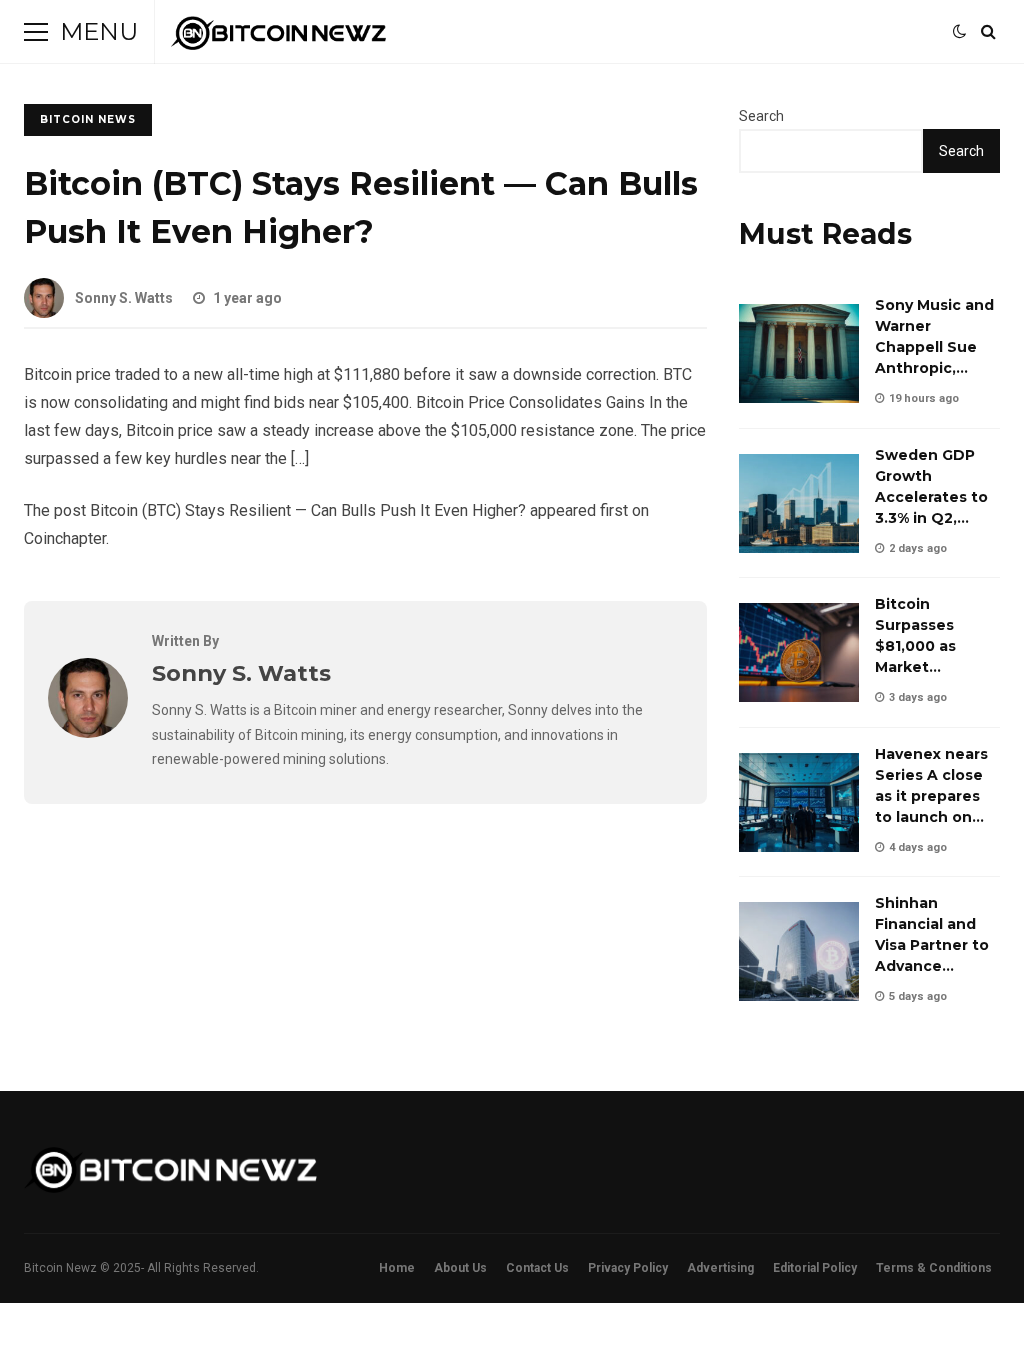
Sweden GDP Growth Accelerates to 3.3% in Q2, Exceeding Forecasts (799, 503)
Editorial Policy (815, 1268)
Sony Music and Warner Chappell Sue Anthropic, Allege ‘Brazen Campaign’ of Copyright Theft (799, 353)
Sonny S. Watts (124, 298)
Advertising (720, 1268)
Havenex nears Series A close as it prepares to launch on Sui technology (799, 802)
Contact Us (537, 1268)
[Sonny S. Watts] (88, 732)
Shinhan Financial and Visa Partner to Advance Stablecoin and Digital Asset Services (799, 951)
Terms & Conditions (934, 1268)
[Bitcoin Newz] (278, 37)
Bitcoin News (88, 119)
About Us (460, 1268)
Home (397, 1268)
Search (761, 116)
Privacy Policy (628, 1268)
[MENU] (36, 32)
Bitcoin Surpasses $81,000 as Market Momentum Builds (799, 652)
